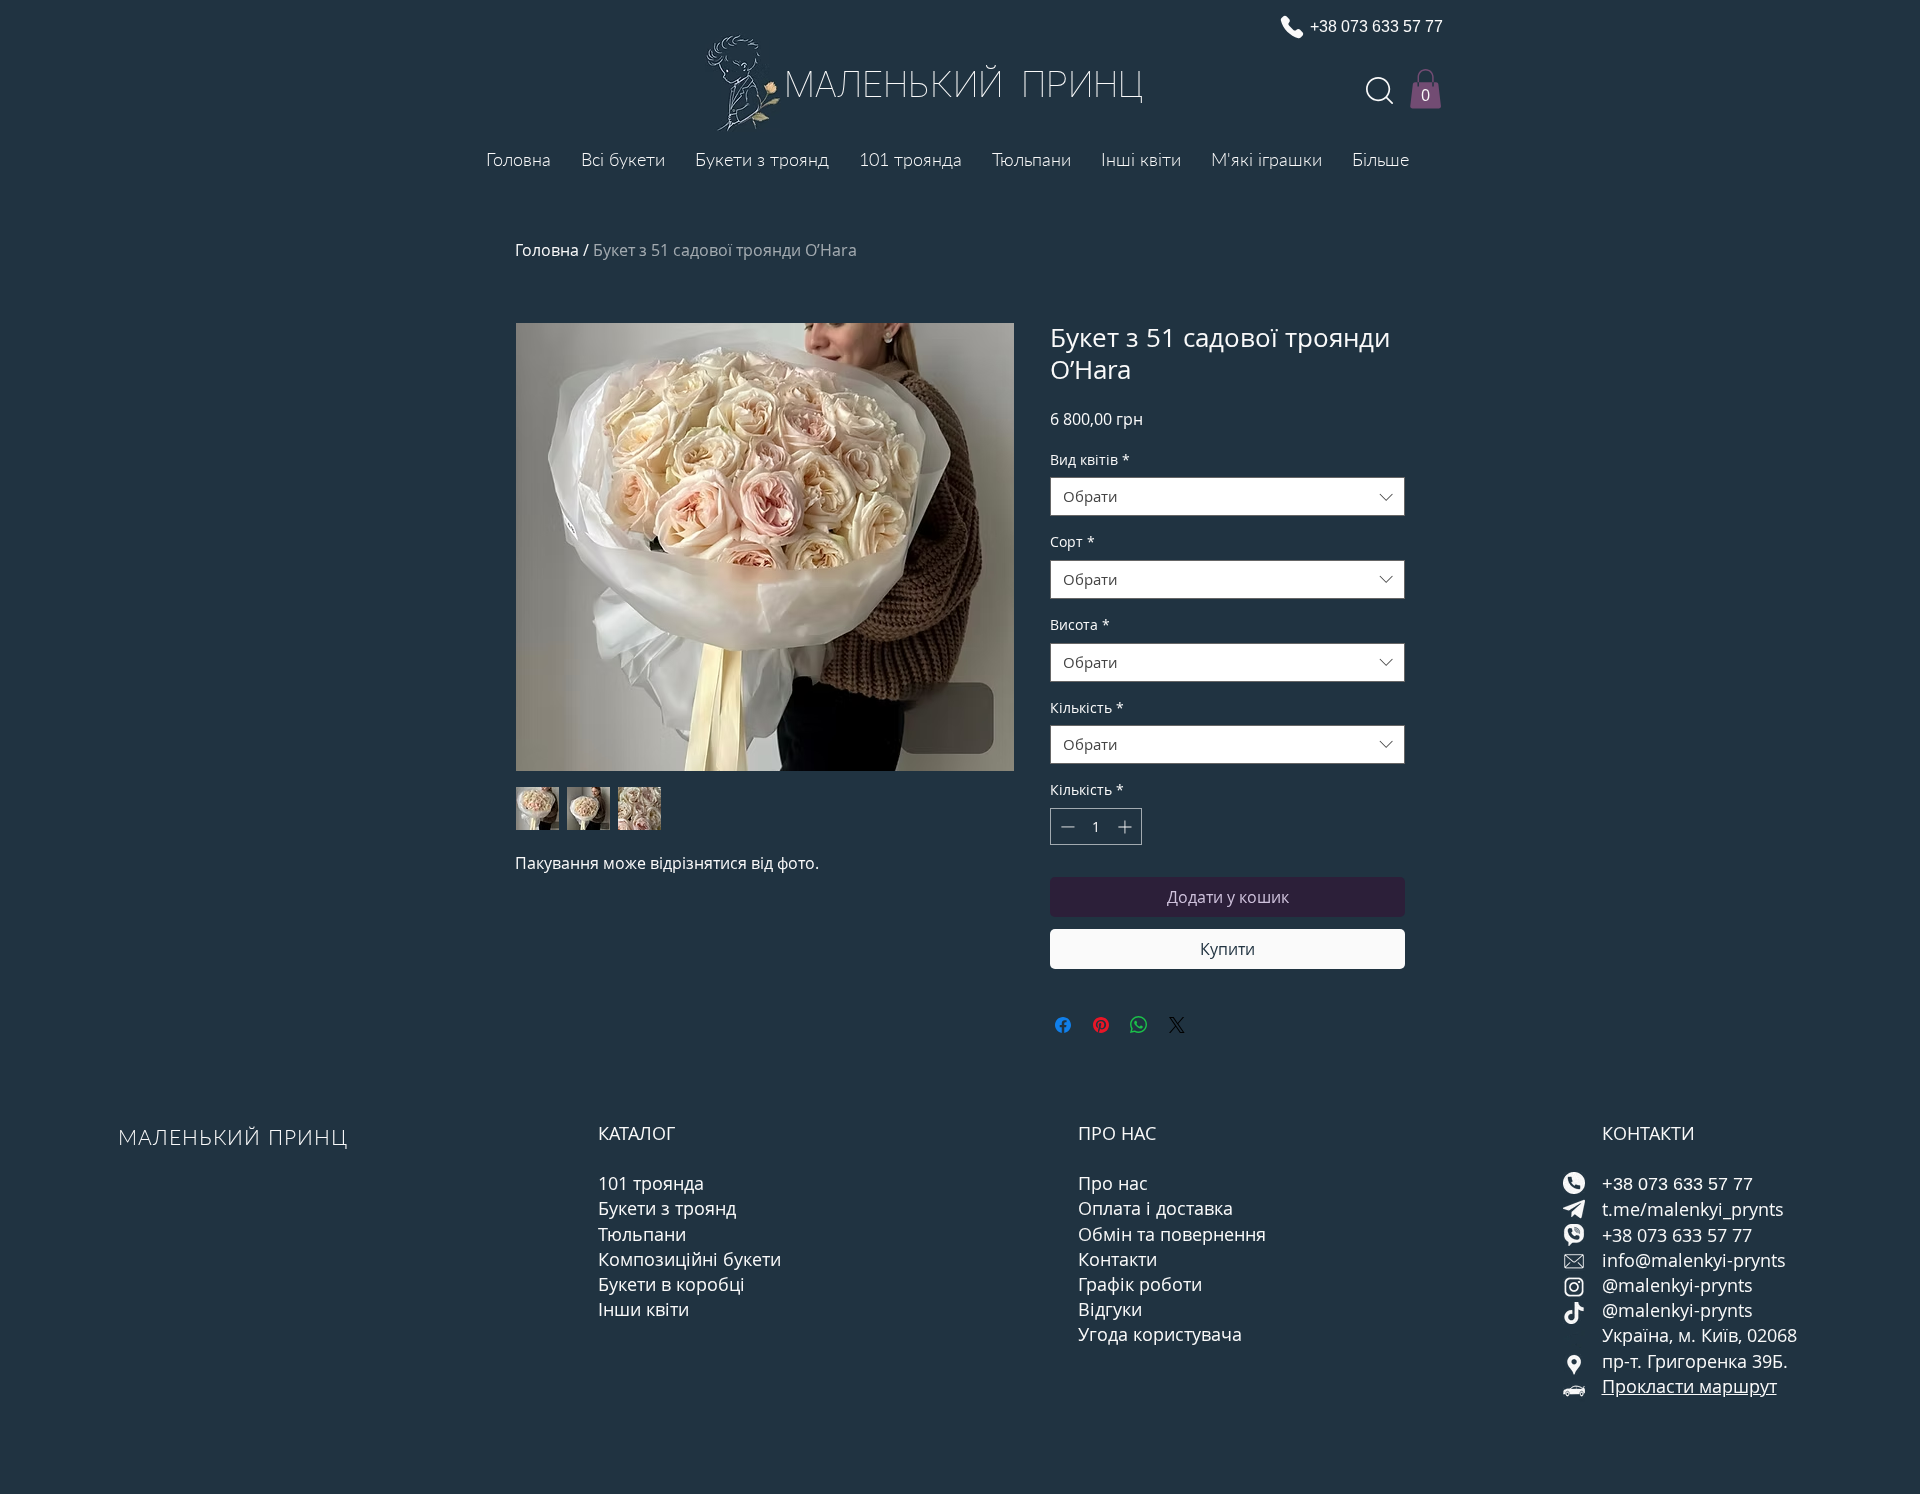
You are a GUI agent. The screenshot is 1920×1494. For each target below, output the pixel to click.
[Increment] (1126, 826)
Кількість (1087, 707)
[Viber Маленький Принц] (1574, 1235)
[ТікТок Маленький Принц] (1574, 1313)
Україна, (1640, 1335)
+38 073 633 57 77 (1677, 1235)
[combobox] (1227, 496)
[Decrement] (1065, 826)
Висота (1080, 624)
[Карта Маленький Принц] (1574, 1365)
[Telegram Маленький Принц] (1574, 1209)
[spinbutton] (1096, 826)
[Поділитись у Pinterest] (1101, 1025)
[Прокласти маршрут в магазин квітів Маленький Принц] (1574, 1391)
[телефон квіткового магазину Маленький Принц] (1292, 27)
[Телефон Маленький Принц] (1574, 1183)
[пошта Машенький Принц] (1574, 1261)
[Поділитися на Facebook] (1063, 1025)
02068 (1772, 1335)
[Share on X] (1177, 1025)
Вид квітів (1090, 459)
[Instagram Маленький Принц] (1574, 1287)
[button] (1425, 88)
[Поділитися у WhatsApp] (1139, 1025)
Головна (547, 250)
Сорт (1072, 541)
